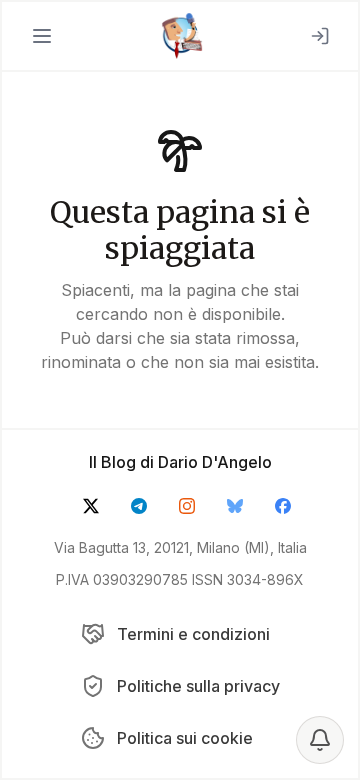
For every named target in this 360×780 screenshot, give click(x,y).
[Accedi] (320, 36)
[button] (42, 36)
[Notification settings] (320, 740)
